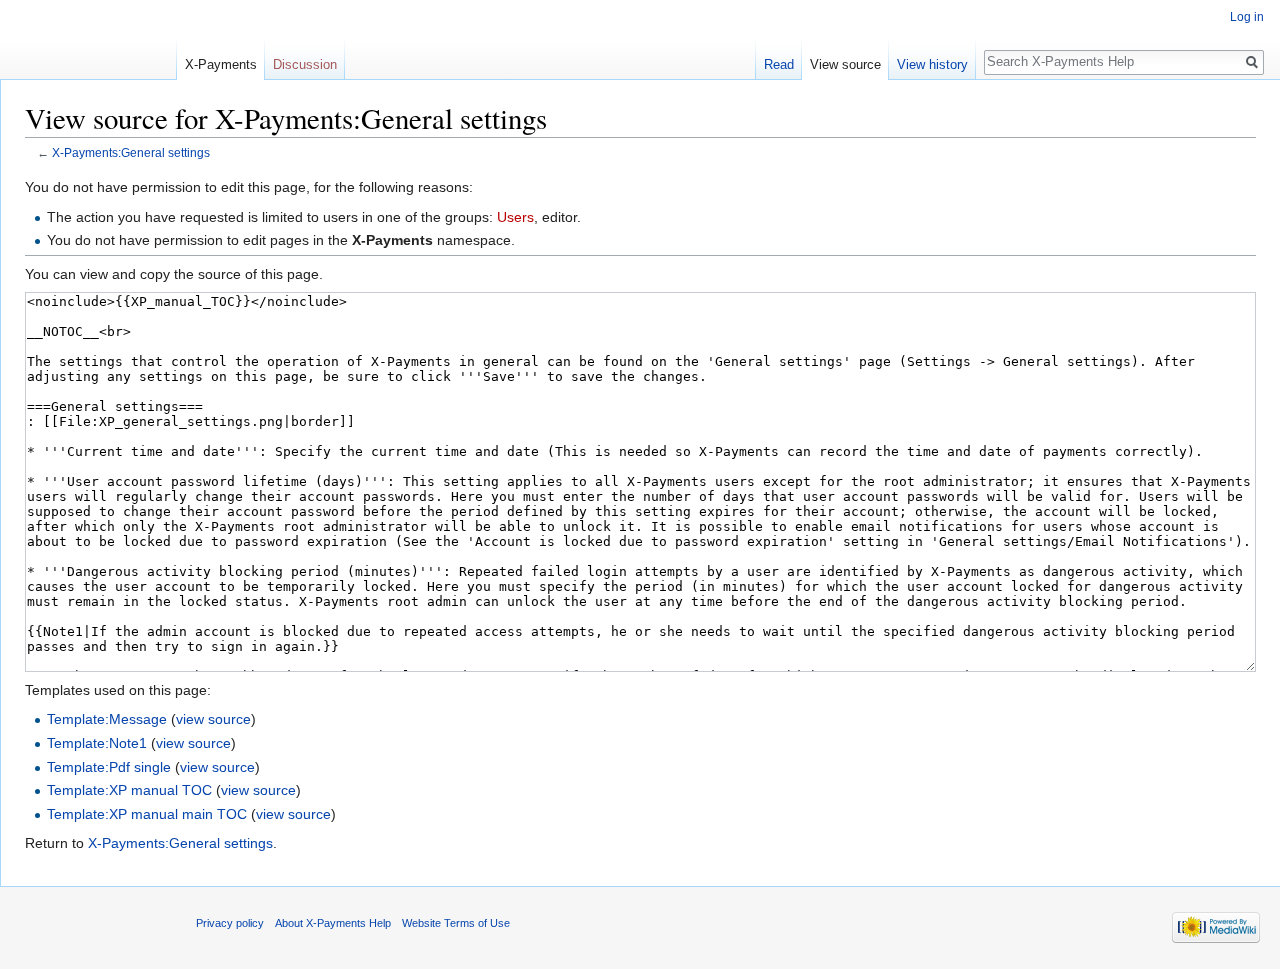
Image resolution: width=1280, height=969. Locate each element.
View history (932, 64)
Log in (1247, 17)
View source (845, 64)
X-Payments (221, 64)
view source (213, 719)
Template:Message (107, 719)
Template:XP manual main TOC (147, 814)
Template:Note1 (97, 743)
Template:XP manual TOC (129, 790)
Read (779, 64)
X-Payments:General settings (180, 843)
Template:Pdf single (109, 767)
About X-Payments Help (333, 923)
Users (515, 217)
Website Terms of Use (456, 923)
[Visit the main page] (88, 40)
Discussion (305, 64)
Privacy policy (230, 923)
